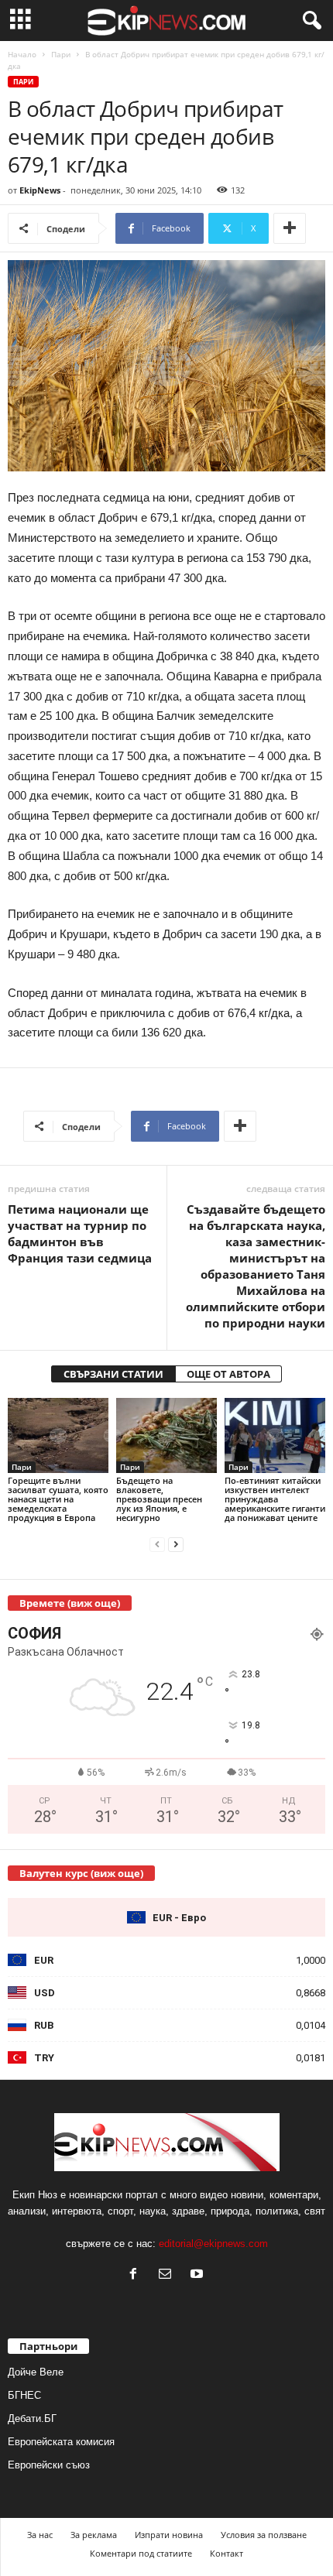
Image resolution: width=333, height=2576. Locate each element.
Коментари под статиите (141, 2553)
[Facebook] (137, 2275)
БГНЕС (24, 2395)
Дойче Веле (36, 2372)
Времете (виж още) (70, 1603)
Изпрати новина (169, 2535)
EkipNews (40, 190)
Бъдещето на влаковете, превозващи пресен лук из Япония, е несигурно (159, 1499)
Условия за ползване (264, 2535)
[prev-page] (157, 1544)
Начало (22, 54)
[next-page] (176, 1544)
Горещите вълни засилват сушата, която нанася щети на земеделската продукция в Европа (58, 1499)
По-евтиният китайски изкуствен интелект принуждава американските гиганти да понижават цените (275, 1499)
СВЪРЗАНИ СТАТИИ (113, 1374)
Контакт (227, 2553)
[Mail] (168, 2275)
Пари (61, 54)
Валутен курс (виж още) (81, 1873)
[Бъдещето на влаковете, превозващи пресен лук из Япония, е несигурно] (166, 1435)
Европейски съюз (49, 2465)
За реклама (94, 2535)
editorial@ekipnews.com (213, 2244)
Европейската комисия (61, 2442)
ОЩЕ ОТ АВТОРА (228, 1374)
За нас (40, 2535)
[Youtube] (199, 2275)
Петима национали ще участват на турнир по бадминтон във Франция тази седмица (80, 1233)
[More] (290, 228)
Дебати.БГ (32, 2418)
